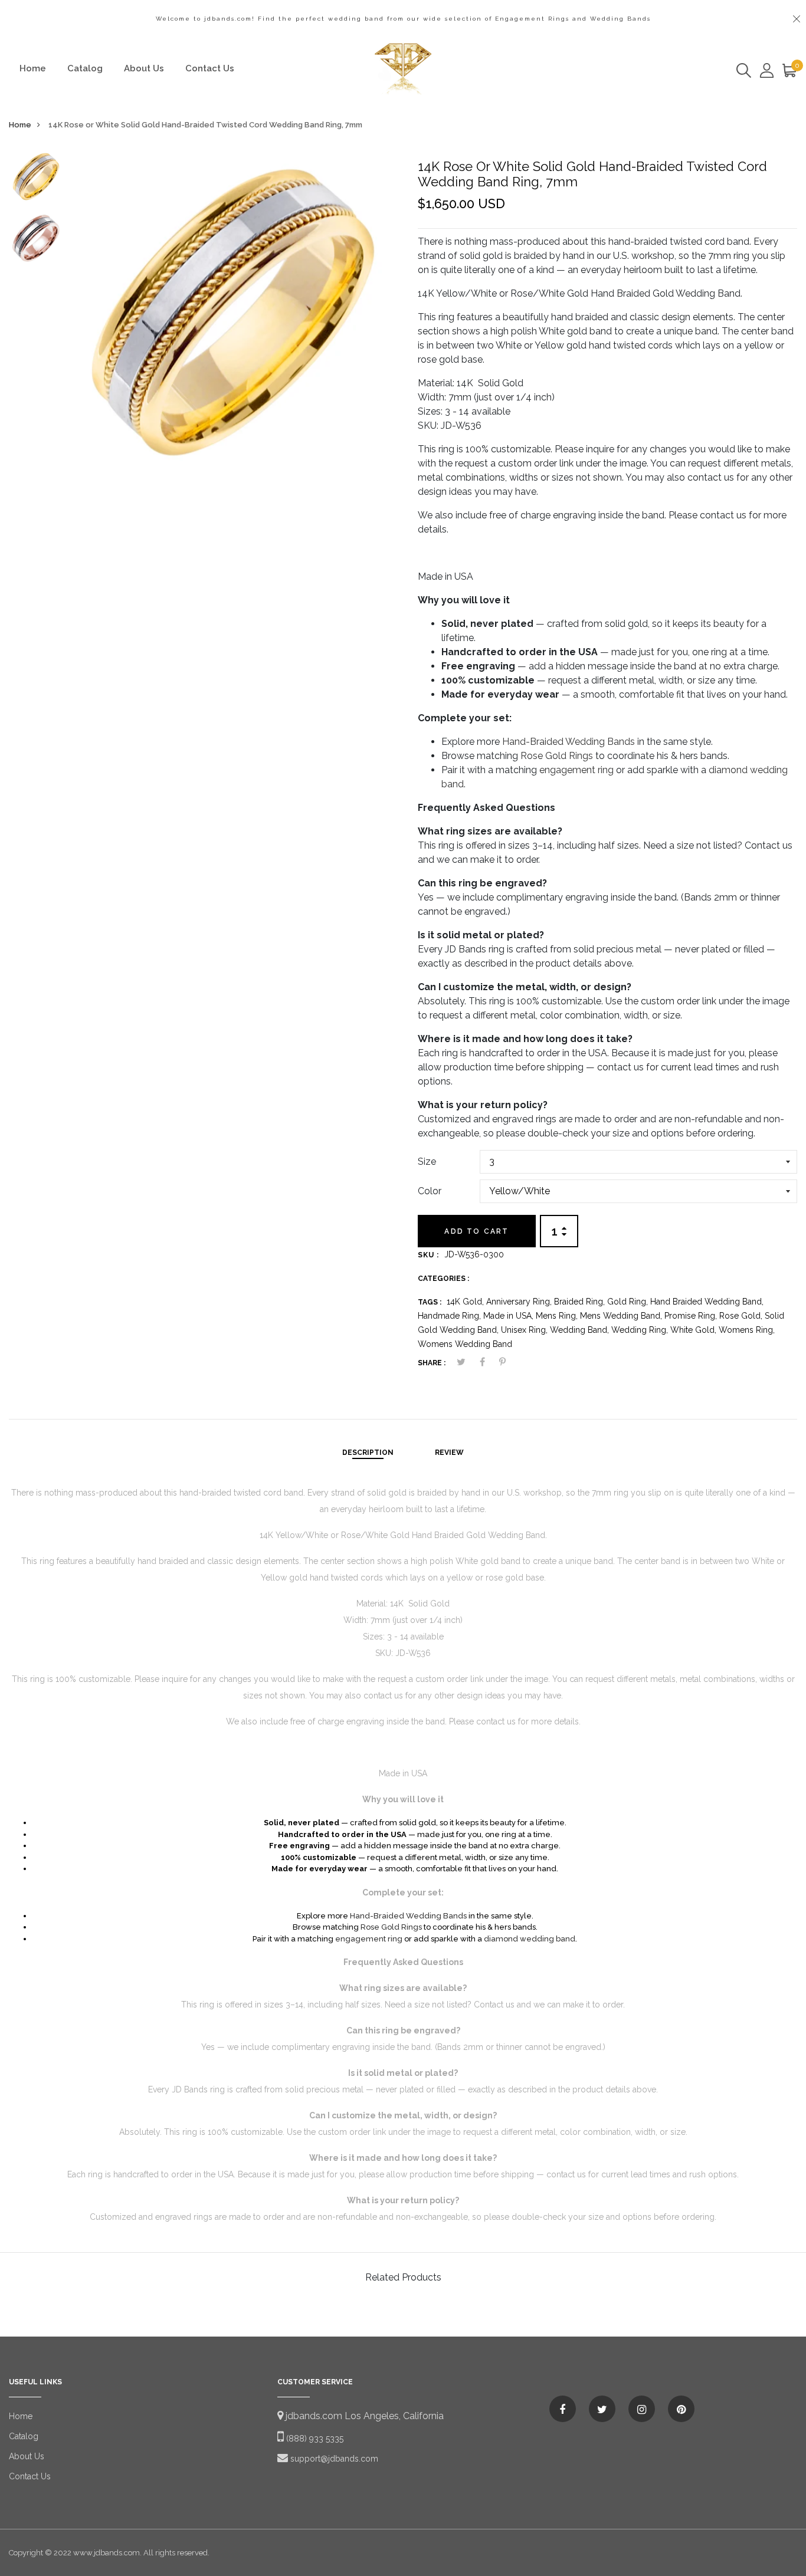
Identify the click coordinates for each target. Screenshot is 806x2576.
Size (427, 1161)
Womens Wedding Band (465, 1344)
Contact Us (210, 68)
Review (449, 1453)
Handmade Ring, (450, 1316)
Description (368, 1453)
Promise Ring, (692, 1316)
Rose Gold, (742, 1316)
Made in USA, (510, 1316)
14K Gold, (466, 1302)
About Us (144, 68)
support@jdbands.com (333, 2459)
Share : (432, 1363)
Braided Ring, (581, 1302)
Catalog (85, 68)
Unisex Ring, (525, 1330)
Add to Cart (476, 1231)
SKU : (428, 1255)
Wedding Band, (581, 1330)
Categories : (443, 1279)
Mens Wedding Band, (622, 1316)
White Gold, (694, 1330)
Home (33, 68)
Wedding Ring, (641, 1330)
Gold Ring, (629, 1302)
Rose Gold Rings (557, 756)
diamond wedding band (530, 1939)
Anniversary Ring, (520, 1302)
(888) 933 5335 (314, 2439)
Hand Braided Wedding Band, (707, 1302)
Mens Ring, (558, 1316)
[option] (36, 180)
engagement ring (576, 770)
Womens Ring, (747, 1330)
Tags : (430, 1302)
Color (430, 1191)
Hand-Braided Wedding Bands (569, 742)
